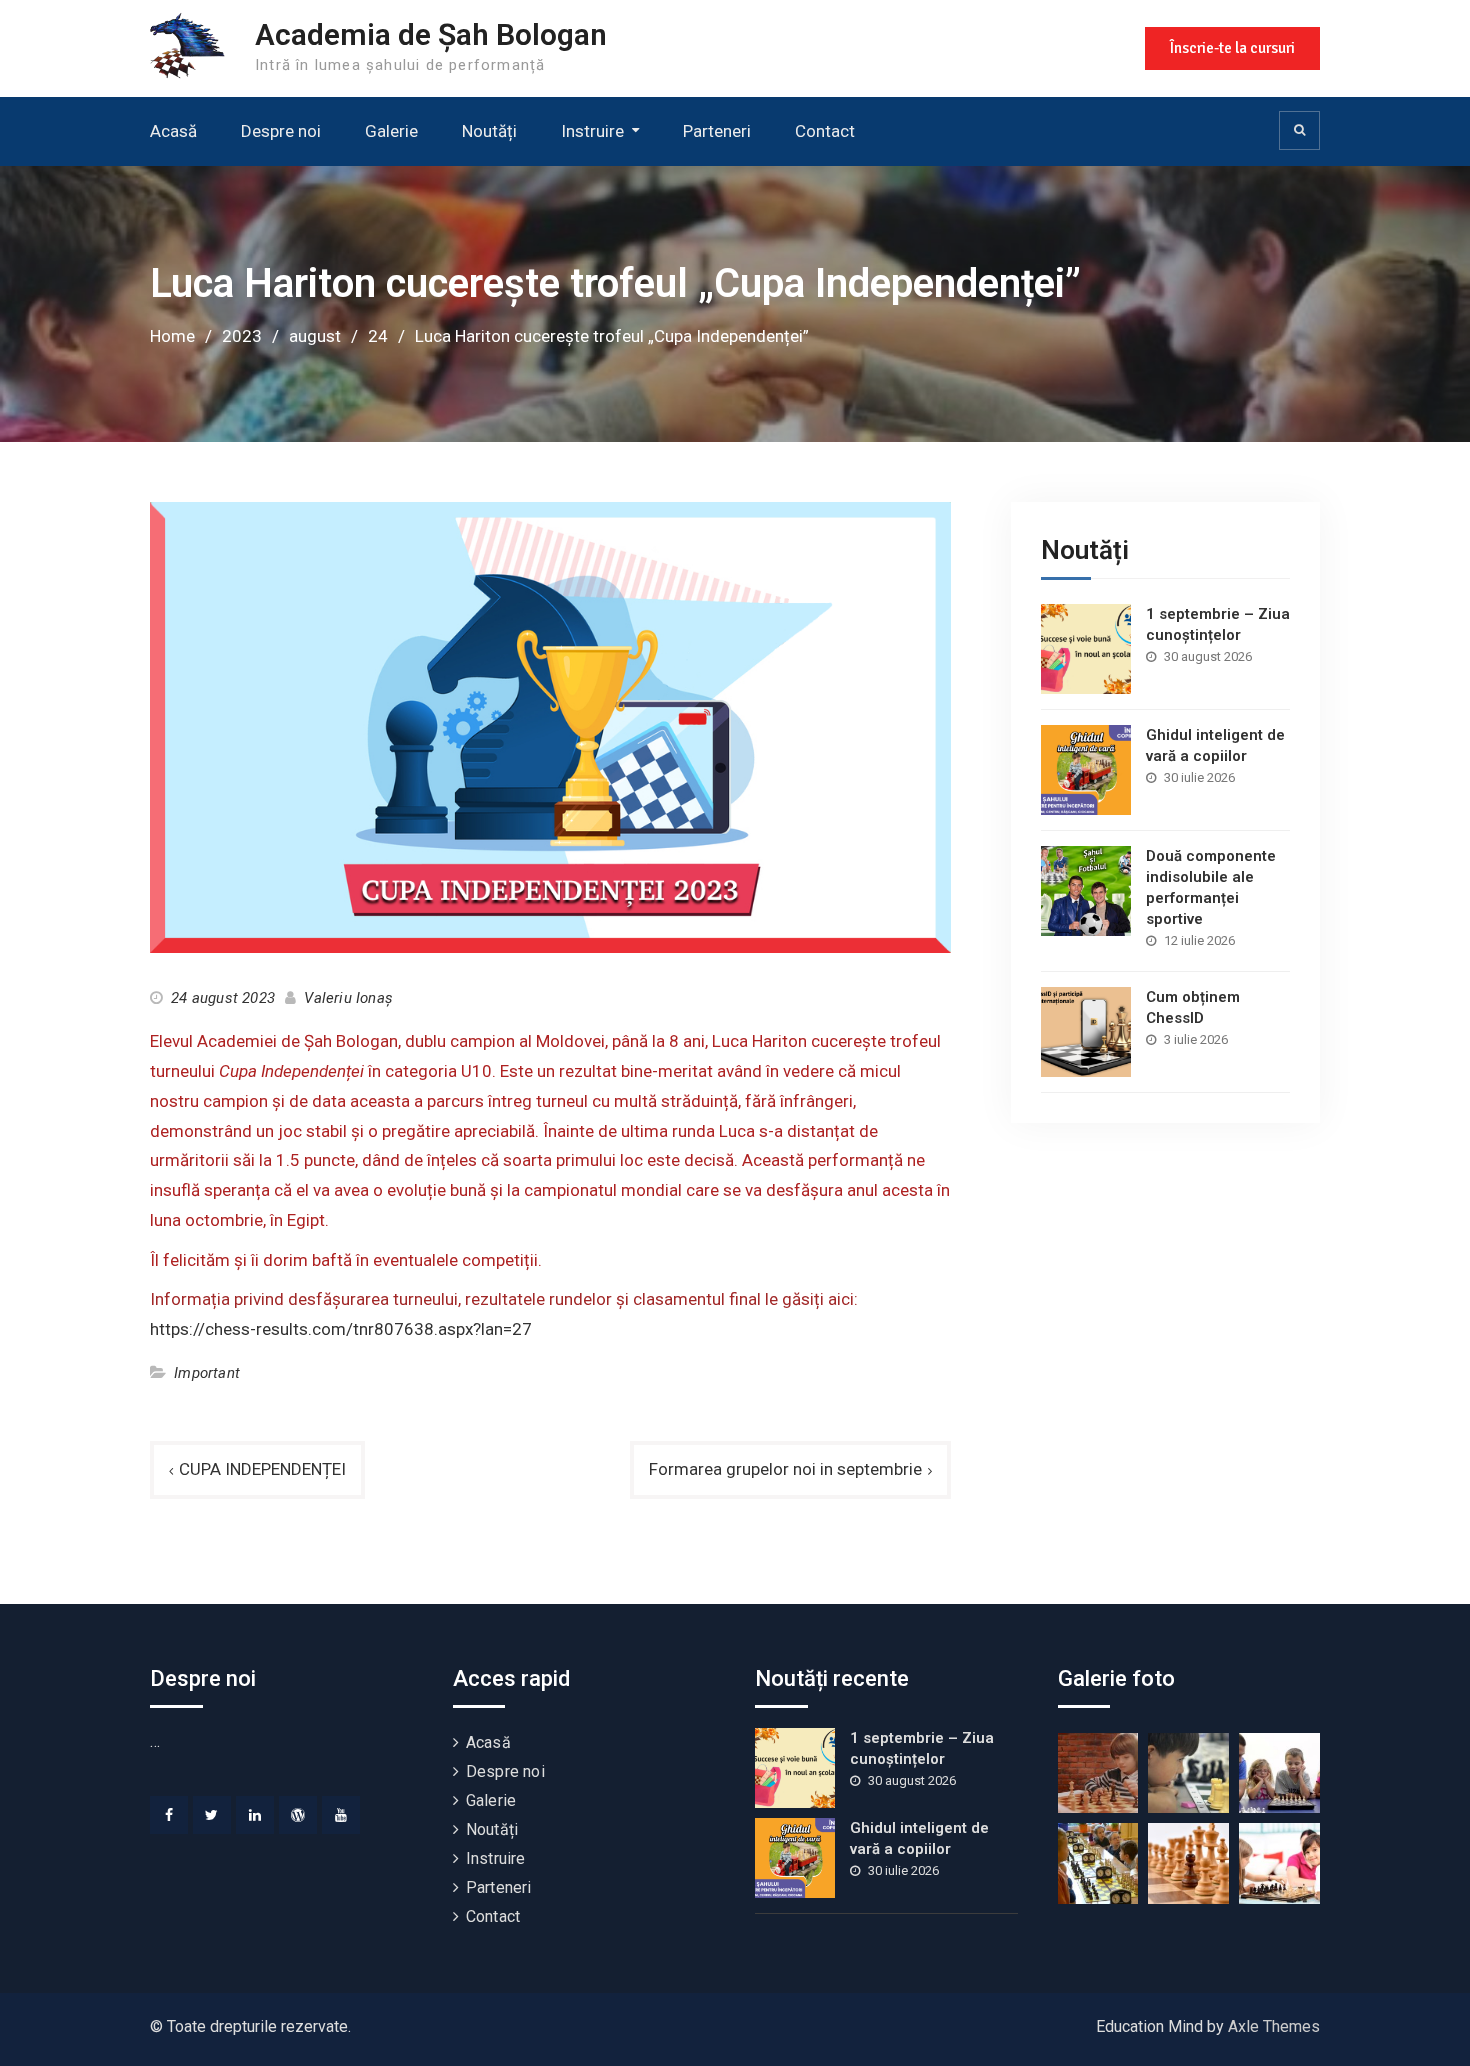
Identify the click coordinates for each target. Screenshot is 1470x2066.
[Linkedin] (255, 1815)
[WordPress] (298, 1815)
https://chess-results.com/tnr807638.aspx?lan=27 (341, 1329)
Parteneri (717, 131)
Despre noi (281, 131)
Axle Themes (1274, 2026)
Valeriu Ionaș (348, 998)
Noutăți (489, 131)
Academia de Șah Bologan (431, 34)
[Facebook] (169, 1815)
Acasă (173, 131)
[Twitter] (212, 1815)
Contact (825, 131)
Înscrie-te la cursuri (1232, 48)
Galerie (391, 131)
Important (207, 1373)
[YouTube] (341, 1815)
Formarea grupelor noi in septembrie (785, 1469)
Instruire (592, 131)
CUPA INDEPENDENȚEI (262, 1469)
